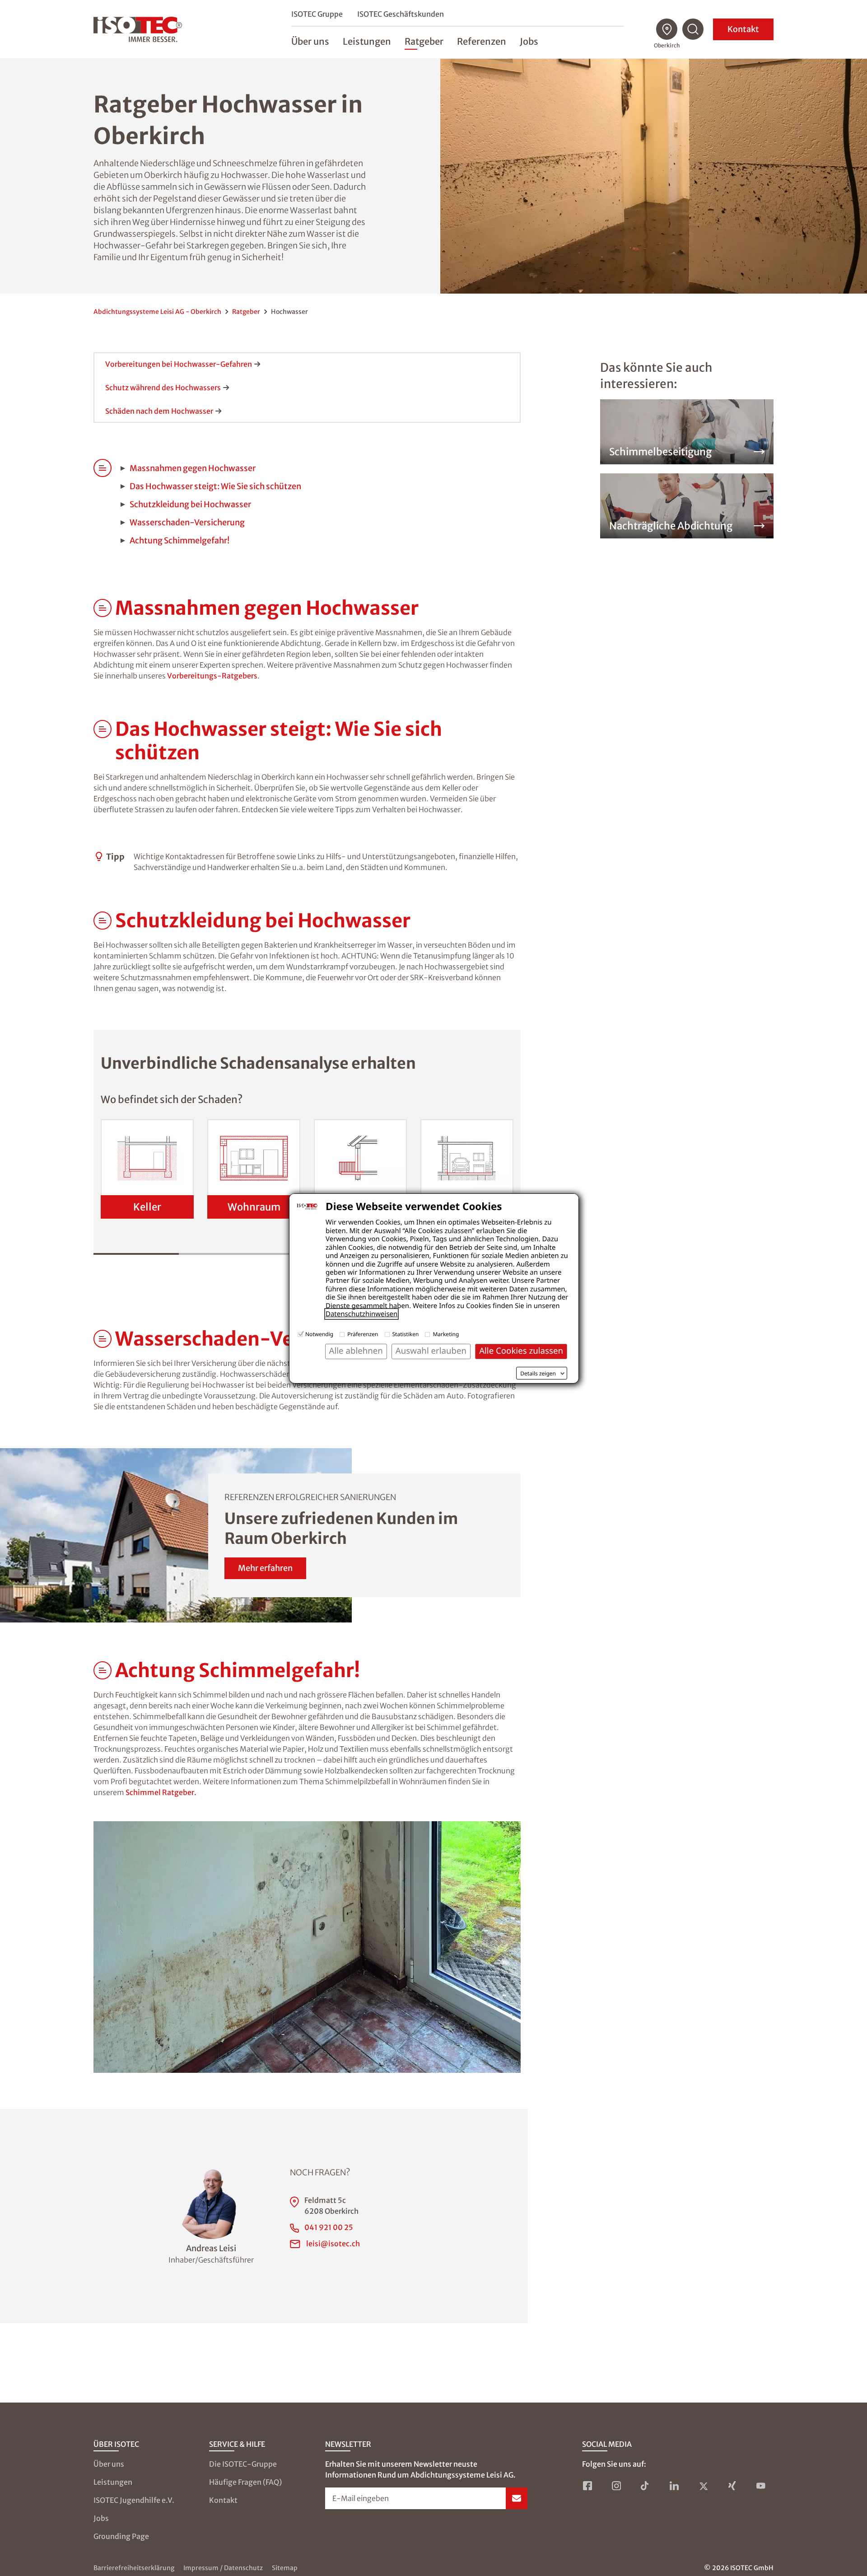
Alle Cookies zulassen (521, 1351)
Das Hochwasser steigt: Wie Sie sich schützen (215, 486)
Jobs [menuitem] (529, 41)
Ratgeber (246, 312)
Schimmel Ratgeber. (161, 1792)
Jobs (101, 2518)
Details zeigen (538, 1374)
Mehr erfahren (265, 1568)
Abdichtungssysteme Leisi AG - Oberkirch (157, 312)
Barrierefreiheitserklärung (134, 2568)
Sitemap (285, 2568)
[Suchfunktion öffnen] (693, 29)
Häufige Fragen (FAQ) (245, 2482)
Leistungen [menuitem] (367, 41)
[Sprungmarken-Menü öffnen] (103, 608)
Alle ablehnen (356, 1351)
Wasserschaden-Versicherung (187, 522)
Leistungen (113, 2482)
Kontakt (743, 29)
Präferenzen (363, 1334)
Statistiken (406, 1334)
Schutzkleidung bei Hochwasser (190, 504)
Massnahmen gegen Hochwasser (193, 468)
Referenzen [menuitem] (482, 41)
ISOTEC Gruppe (317, 14)
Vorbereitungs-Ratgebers (212, 676)
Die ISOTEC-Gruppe (243, 2464)
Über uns (109, 2464)
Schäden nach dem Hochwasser (159, 411)
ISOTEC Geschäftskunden (401, 14)
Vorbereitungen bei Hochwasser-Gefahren (179, 364)
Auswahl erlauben (431, 1351)
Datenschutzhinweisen (361, 1314)
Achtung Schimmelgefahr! (179, 540)
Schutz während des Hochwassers (163, 388)
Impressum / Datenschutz (223, 2568)
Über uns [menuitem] (310, 41)
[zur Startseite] (138, 29)
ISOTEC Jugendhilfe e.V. (134, 2500)
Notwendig (319, 1334)
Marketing (446, 1334)
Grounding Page (121, 2536)
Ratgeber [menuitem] (424, 41)
